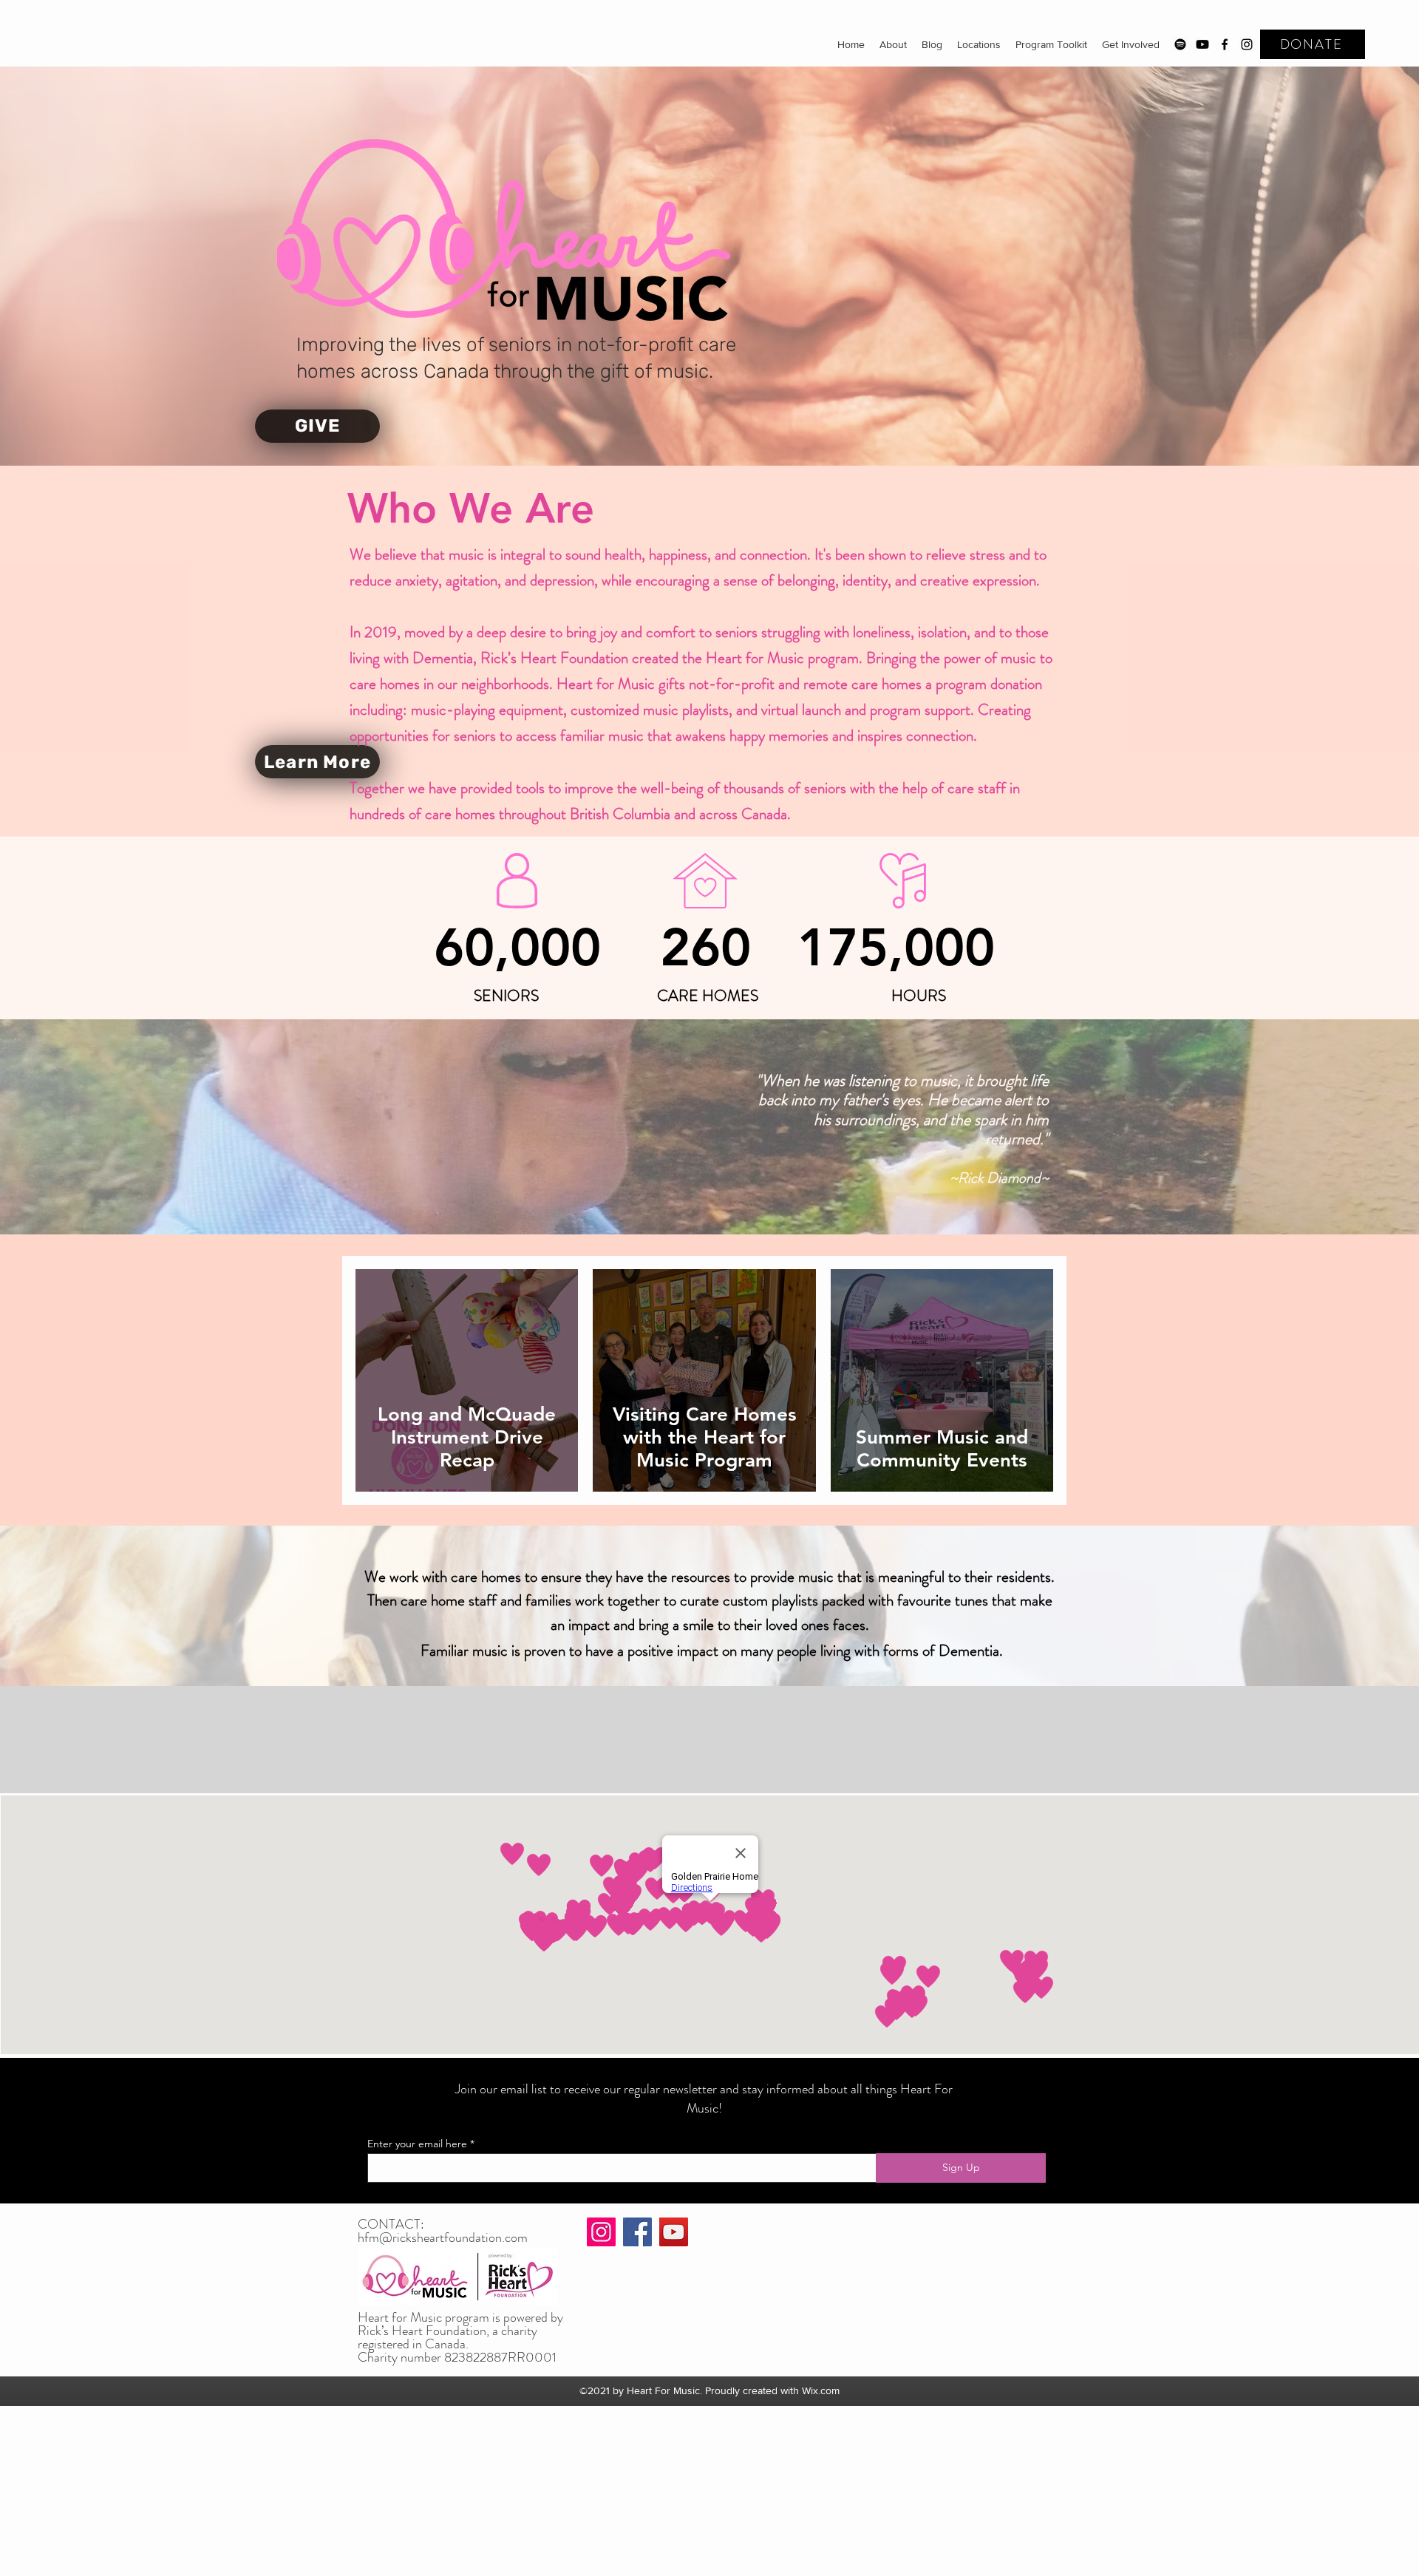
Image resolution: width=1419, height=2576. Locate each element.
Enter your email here (417, 2144)
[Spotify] (1180, 44)
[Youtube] (1202, 44)
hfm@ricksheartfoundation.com (443, 2237)
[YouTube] (674, 2232)
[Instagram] (1247, 44)
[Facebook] (1225, 44)
